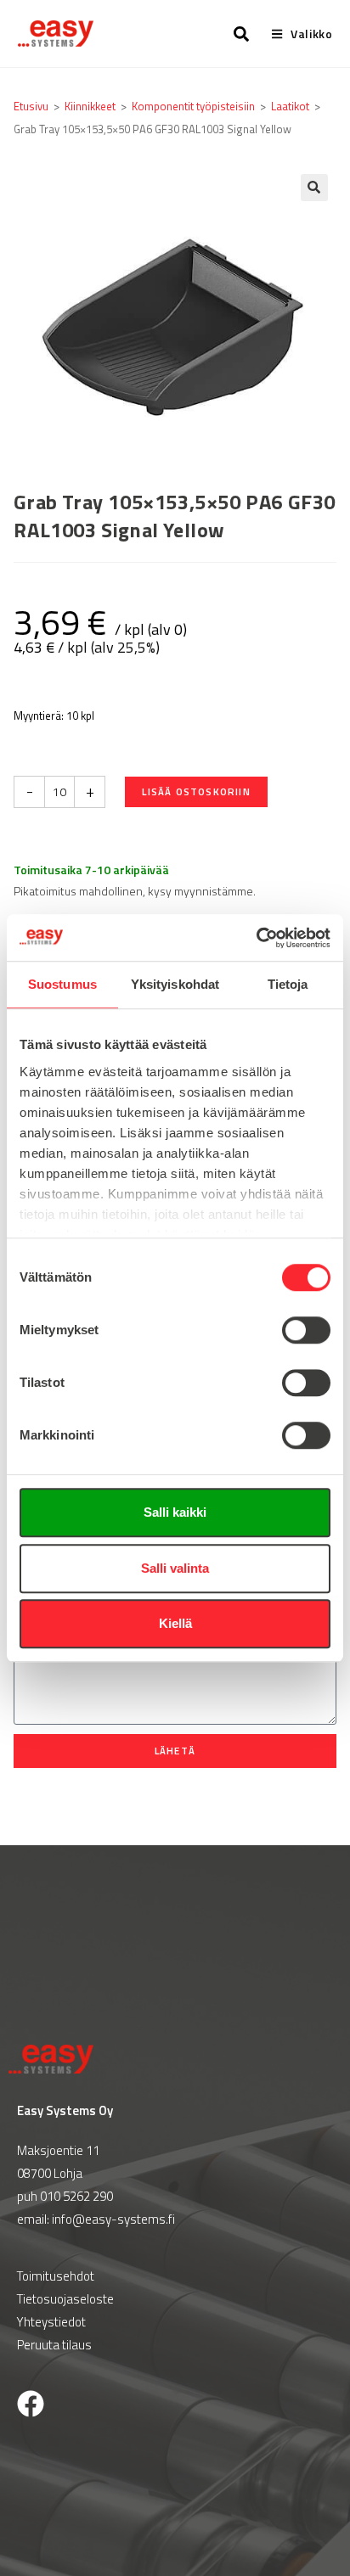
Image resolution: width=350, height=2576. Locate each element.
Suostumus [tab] (62, 984)
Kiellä (175, 1623)
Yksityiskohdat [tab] (175, 984)
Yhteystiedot (51, 2322)
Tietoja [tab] (288, 984)
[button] (314, 188)
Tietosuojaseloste (65, 2299)
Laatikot (290, 106)
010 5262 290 (76, 2196)
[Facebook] (31, 2404)
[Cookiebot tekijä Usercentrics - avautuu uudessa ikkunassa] (256, 938)
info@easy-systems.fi (113, 2219)
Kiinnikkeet (90, 106)
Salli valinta (175, 1568)
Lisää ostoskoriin (196, 791)
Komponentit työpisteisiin (193, 106)
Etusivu (31, 106)
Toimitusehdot (56, 2276)
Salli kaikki (175, 1512)
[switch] (306, 1330)
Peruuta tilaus (54, 2345)
